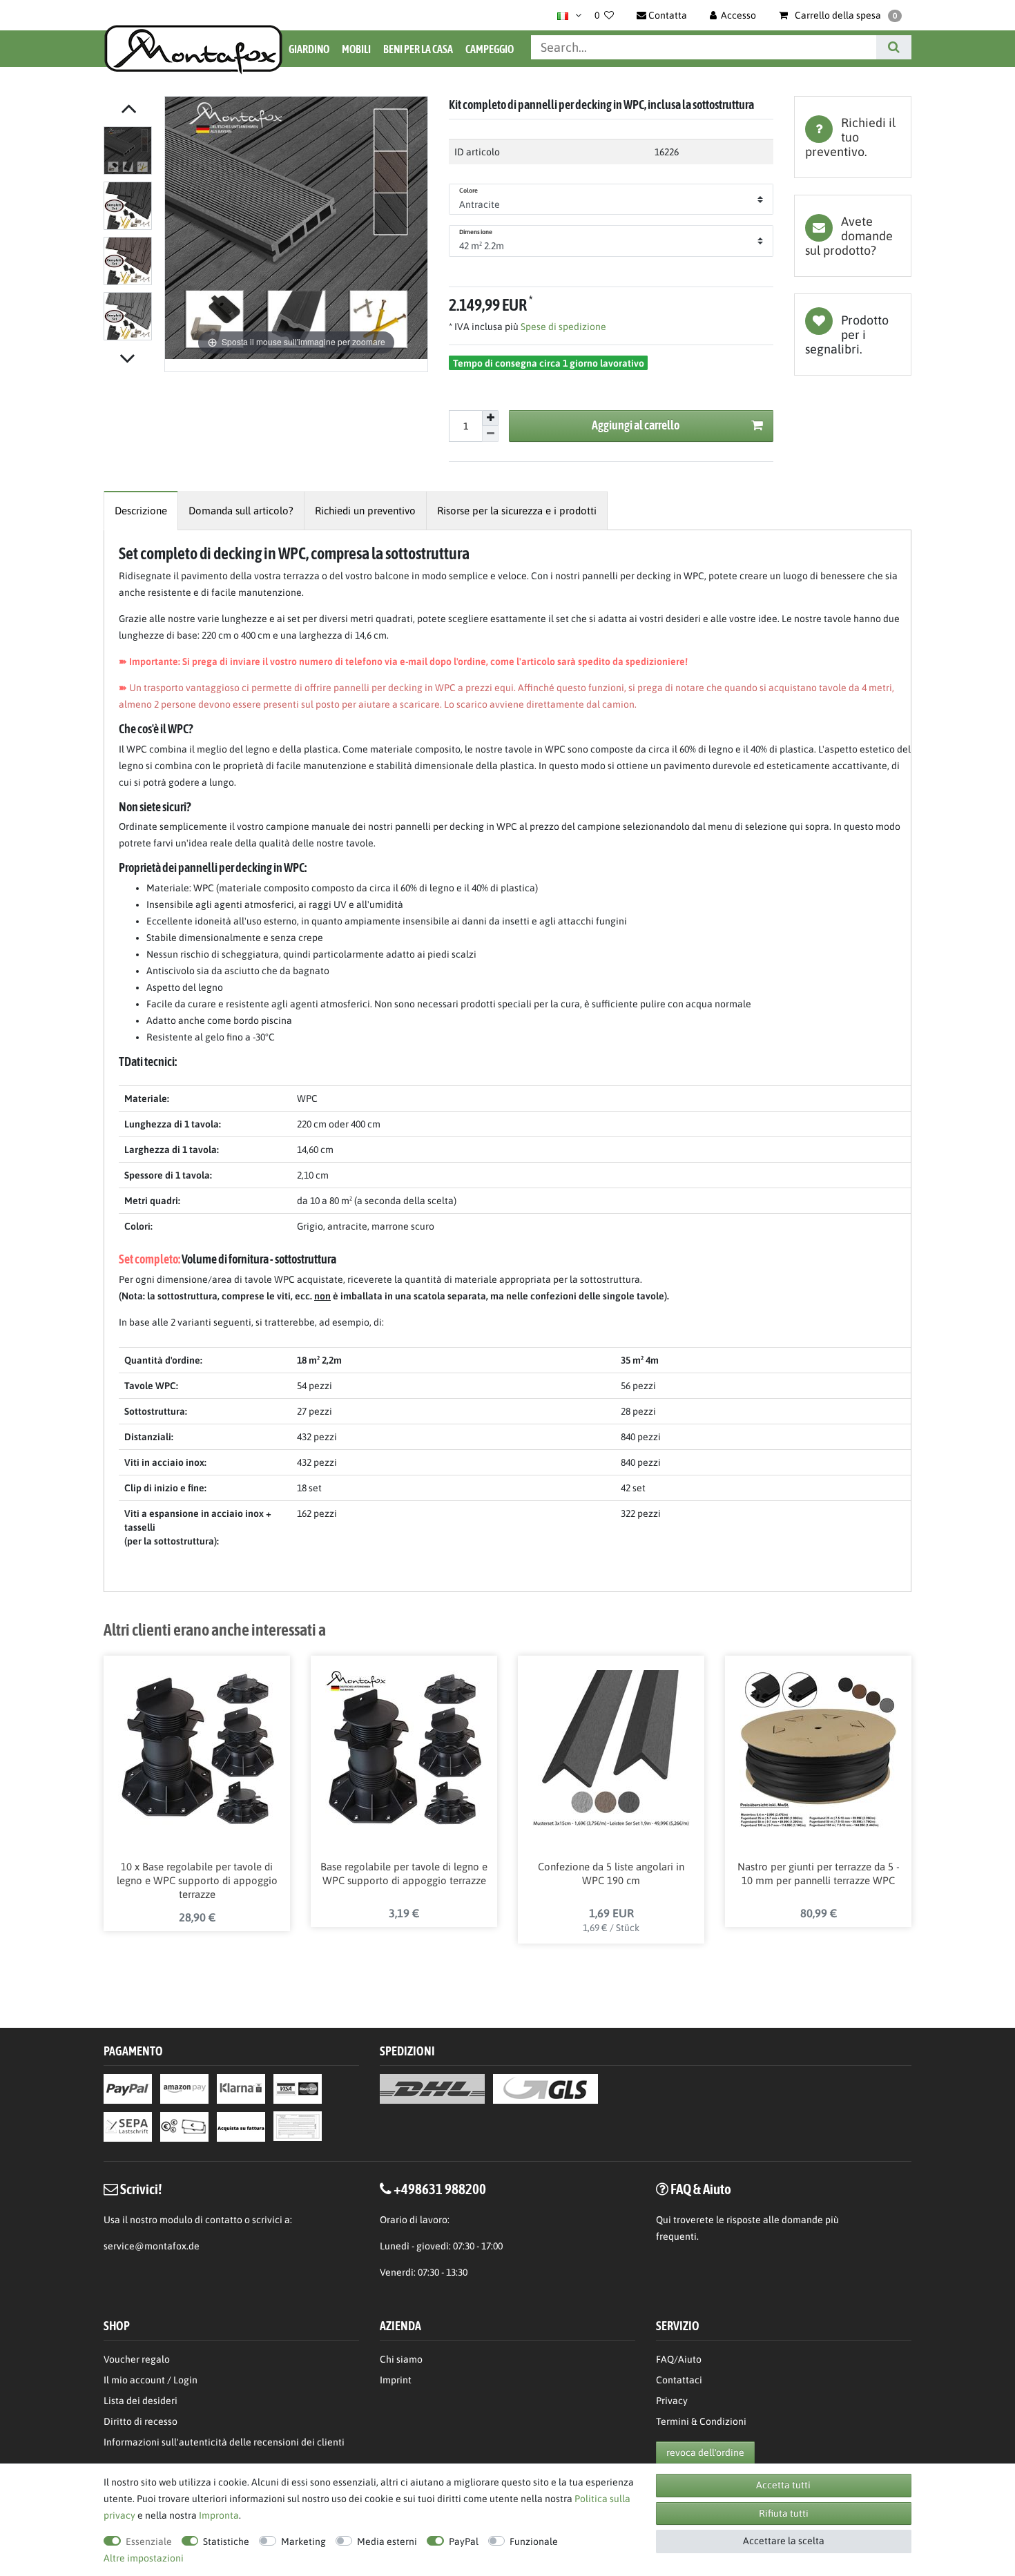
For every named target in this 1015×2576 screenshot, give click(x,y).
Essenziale (149, 2541)
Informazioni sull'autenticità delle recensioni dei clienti (224, 2442)
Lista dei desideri (853, 335)
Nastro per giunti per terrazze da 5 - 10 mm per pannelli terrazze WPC (819, 1873)
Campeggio (490, 49)
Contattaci (679, 2380)
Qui (664, 2220)
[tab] (853, 137)
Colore (469, 191)
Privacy (672, 2401)
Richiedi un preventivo (365, 511)
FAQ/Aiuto (679, 2359)
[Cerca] (894, 47)
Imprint (396, 2380)
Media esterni (387, 2541)
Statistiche (226, 2541)
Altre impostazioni (144, 2558)
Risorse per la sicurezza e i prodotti (517, 511)
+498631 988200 (440, 2189)
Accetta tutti (783, 2485)
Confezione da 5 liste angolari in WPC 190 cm (611, 1873)
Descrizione (141, 511)
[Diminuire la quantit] (490, 434)
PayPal (464, 2541)
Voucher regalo (137, 2359)
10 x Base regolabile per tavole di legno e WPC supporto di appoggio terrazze (197, 1880)
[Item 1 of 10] (130, 236)
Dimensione (476, 232)
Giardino (309, 49)
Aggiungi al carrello (636, 425)
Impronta (219, 2515)
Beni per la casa (418, 49)
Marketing (303, 2541)
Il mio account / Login (151, 2380)
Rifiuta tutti (784, 2513)
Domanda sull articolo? (241, 511)
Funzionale (534, 2541)
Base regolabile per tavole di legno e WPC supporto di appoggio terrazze (404, 1873)
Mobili (356, 49)
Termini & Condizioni (701, 2421)
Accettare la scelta (784, 2541)
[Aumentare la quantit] (490, 418)
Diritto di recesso (141, 2421)
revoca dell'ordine (705, 2452)
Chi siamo (401, 2359)
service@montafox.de (152, 2246)
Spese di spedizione (562, 327)
